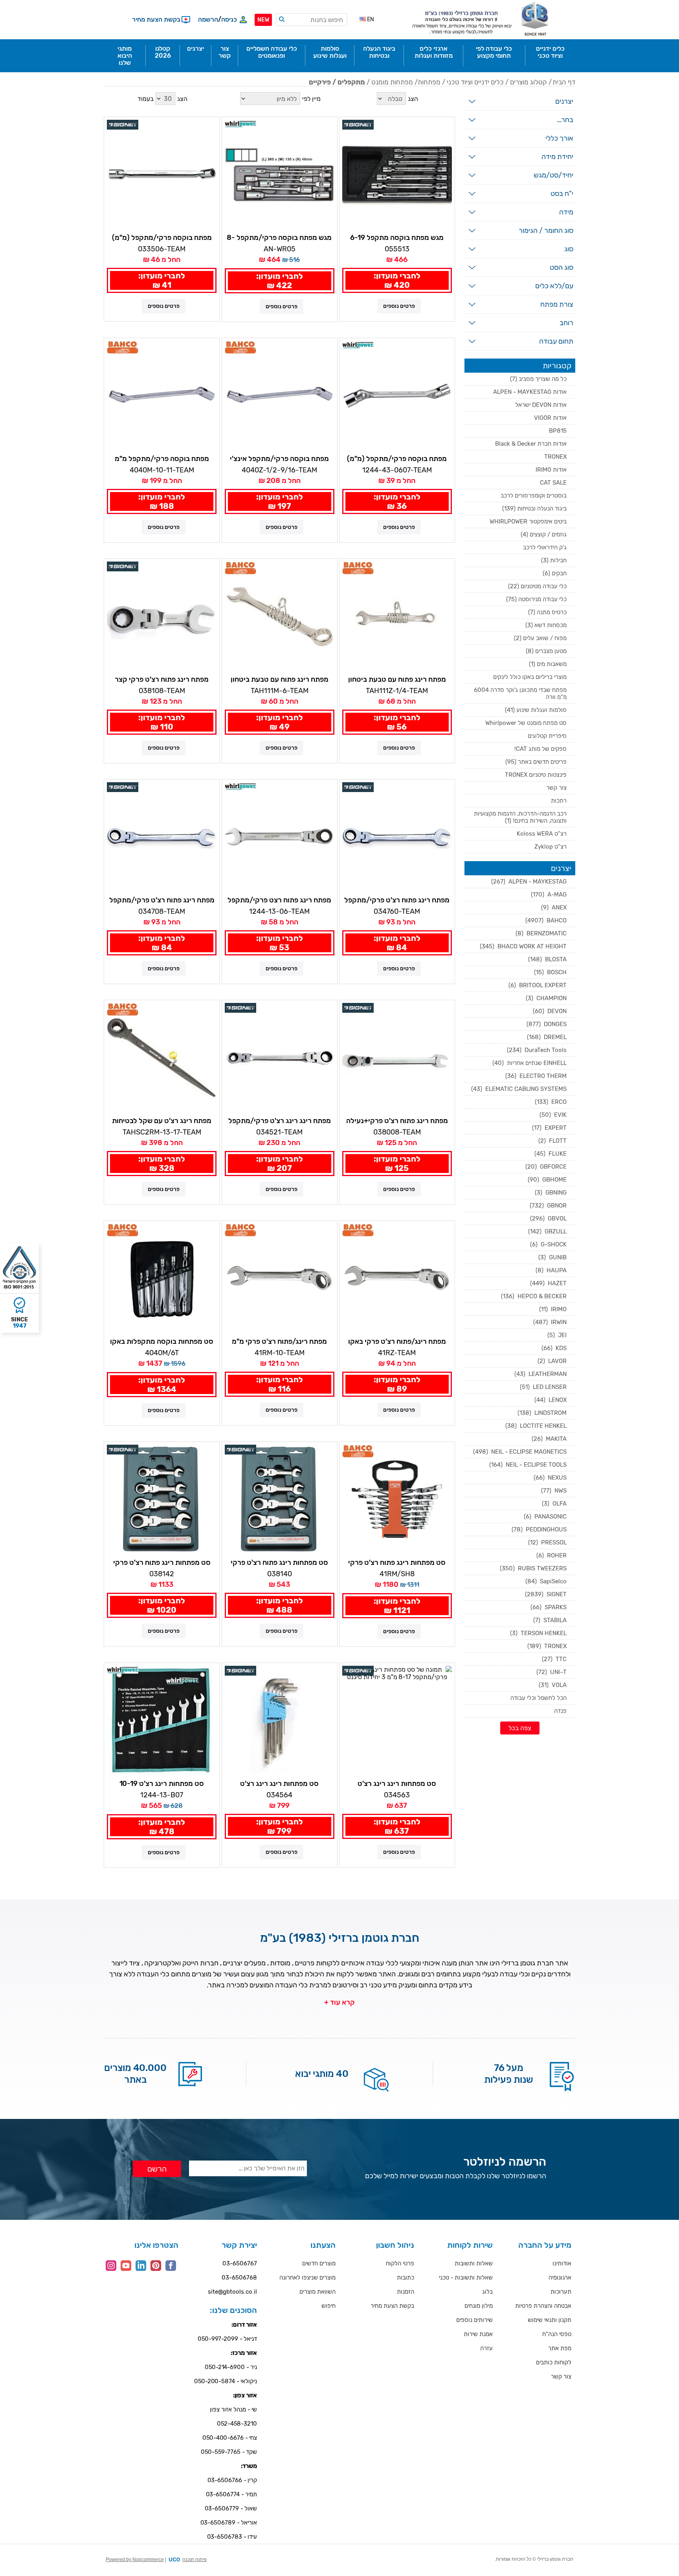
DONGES (547, 1024)
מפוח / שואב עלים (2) (540, 638)
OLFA (554, 1504)
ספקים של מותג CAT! (540, 749)
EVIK (553, 1115)
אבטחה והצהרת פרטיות (543, 2306)
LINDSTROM (542, 1413)
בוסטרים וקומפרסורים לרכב (534, 496)
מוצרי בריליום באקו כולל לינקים (530, 677)
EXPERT (549, 1128)
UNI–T (551, 1672)
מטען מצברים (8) (546, 651)
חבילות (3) (554, 560)
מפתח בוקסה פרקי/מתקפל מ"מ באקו (162, 459)
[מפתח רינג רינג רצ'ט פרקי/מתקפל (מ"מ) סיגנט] (280, 1058)
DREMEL (547, 1037)
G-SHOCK (548, 1244)
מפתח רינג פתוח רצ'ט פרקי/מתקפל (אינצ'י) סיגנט (397, 900)
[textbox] (312, 20)
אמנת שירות (478, 2334)
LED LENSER (543, 1387)
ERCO (551, 1102)
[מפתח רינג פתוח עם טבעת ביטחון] (397, 616)
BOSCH (550, 972)
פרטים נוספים (399, 306)
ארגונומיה (560, 2278)
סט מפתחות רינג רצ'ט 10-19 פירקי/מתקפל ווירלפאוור (162, 1784)
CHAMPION (546, 998)
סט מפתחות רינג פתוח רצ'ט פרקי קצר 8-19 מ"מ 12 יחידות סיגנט (162, 1563)
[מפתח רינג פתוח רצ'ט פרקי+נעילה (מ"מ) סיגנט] (397, 1058)
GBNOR (548, 1206)
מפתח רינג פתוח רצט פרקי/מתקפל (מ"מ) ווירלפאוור (279, 900)
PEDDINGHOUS (539, 1529)
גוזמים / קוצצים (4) (544, 534)
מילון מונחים (479, 2306)
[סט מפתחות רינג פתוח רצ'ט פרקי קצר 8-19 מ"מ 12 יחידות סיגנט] (162, 1499)
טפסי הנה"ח (557, 2334)
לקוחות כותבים (554, 2362)
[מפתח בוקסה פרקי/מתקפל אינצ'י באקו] (280, 396)
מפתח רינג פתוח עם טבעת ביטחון (397, 679)
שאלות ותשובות (474, 2263)
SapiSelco (546, 1581)
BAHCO (546, 920)
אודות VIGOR (550, 418)
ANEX (554, 907)
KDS (554, 1348)
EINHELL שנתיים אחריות (529, 1063)
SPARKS (549, 1607)
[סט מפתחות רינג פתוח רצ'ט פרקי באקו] (397, 1499)
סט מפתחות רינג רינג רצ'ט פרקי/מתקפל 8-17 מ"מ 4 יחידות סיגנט (279, 1784)
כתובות (406, 2278)
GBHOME (547, 1180)
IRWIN (550, 1322)
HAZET (548, 1283)
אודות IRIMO (551, 470)
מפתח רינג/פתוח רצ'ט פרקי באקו (397, 1341)
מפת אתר (560, 2348)
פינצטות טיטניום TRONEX (536, 775)
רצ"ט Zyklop (551, 847)
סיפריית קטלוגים (547, 736)
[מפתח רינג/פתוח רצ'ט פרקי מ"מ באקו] (280, 1278)
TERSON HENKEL (538, 1633)
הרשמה (208, 19)
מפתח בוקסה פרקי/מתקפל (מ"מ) (162, 238)
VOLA (553, 1685)
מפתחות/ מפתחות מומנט (406, 82)
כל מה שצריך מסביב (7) (538, 379)
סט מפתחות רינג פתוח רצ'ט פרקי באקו (397, 1563)
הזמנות (406, 2292)
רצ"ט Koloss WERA (542, 834)
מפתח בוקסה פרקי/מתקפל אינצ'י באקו (279, 459)
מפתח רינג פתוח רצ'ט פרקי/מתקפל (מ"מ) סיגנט (162, 900)
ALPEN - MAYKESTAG (529, 882)
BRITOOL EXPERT (538, 985)
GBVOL (548, 1218)
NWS (554, 1491)
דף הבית (564, 82)
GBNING (551, 1193)
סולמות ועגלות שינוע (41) (536, 710)
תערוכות (561, 2292)
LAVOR (552, 1361)
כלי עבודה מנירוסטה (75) (536, 599)
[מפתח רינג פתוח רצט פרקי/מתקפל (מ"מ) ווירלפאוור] (280, 837)
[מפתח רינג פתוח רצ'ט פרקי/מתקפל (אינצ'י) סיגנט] (397, 837)
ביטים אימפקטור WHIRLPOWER (528, 521)
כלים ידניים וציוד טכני (475, 82)
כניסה (229, 19)
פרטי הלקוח (400, 2263)
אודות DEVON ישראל (541, 405)
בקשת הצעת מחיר (392, 2306)
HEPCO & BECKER (534, 1296)
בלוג (487, 2292)
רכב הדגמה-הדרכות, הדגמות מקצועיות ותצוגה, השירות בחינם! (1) (520, 817)
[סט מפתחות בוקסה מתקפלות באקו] (162, 1278)
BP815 (558, 431)
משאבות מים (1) (548, 664)
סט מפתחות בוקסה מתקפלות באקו (162, 1341)
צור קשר (556, 788)
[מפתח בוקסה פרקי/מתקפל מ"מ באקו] (162, 396)
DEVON (550, 1011)
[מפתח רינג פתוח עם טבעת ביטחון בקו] (280, 616)
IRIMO (553, 1309)
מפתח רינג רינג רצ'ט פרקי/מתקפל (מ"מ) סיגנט (280, 1121)
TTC (554, 1659)
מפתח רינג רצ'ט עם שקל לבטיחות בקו (162, 1121)
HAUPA (551, 1270)
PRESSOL (547, 1542)
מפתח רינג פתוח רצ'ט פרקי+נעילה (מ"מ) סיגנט (397, 1121)
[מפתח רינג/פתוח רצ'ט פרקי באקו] (397, 1278)
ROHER (551, 1555)
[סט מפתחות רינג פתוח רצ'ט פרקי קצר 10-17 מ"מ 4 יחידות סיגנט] (280, 1499)
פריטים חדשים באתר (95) (536, 762)
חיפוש (328, 2306)
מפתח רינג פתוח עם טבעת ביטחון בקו (280, 680)
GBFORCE (546, 1167)
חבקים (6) (555, 573)
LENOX (551, 1400)
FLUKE (551, 1154)
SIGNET (546, 1594)
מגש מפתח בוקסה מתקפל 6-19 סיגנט (397, 238)
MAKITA (549, 1439)
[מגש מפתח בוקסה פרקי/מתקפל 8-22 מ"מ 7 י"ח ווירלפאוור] (280, 175)
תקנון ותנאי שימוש (550, 2320)
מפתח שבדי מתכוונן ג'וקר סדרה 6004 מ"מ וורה (520, 693)
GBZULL (547, 1231)
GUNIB (552, 1257)
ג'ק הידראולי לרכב (545, 547)
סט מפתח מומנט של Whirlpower (526, 723)
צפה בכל (520, 1728)
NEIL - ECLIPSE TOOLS (528, 1465)
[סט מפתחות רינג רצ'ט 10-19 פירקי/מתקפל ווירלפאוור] (162, 1721)
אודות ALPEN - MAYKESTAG (530, 392)
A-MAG (549, 895)
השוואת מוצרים (317, 2292)
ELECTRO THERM (536, 1076)
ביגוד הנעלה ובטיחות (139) (534, 509)
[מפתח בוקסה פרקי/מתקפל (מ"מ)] (162, 175)
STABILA (550, 1620)
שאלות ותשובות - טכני (466, 2278)
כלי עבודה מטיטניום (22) (537, 586)
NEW (263, 20)
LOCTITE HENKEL (536, 1426)
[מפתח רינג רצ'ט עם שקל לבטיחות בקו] (162, 1058)
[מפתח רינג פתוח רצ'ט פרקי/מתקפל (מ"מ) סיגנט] (162, 837)
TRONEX (555, 457)
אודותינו (562, 2263)
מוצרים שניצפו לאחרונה (307, 2278)
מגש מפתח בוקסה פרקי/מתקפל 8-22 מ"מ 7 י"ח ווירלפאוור (279, 238)
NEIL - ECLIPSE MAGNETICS (520, 1452)
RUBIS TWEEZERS (533, 1568)
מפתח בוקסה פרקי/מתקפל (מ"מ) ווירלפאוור (397, 459)
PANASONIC (545, 1517)
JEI (557, 1335)
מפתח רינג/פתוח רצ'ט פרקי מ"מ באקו (279, 1342)
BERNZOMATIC (541, 933)
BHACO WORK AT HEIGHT (523, 946)
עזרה (486, 2348)
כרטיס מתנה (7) (547, 612)
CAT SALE (553, 483)
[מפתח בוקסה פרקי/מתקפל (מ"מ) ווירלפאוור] (397, 396)
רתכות (559, 801)
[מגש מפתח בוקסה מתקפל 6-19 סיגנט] (397, 175)
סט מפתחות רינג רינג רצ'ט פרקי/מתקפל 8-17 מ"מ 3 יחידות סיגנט (397, 1784)
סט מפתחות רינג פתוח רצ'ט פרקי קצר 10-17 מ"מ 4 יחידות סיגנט (279, 1563)
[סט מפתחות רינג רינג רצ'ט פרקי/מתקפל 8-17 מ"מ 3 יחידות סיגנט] (397, 1721)
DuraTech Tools (537, 1050)
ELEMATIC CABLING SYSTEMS (519, 1089)
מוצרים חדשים (319, 2263)
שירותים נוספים (474, 2320)
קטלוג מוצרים (529, 82)
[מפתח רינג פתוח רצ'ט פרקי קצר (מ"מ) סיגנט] (162, 616)
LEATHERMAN (540, 1374)
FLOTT (552, 1141)
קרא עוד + (339, 2002)
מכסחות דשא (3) (546, 625)
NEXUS (550, 1478)
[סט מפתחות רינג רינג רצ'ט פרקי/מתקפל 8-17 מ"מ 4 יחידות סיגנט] (280, 1721)
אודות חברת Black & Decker (531, 444)
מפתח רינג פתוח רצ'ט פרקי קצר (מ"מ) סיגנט (162, 680)
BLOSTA (547, 959)
